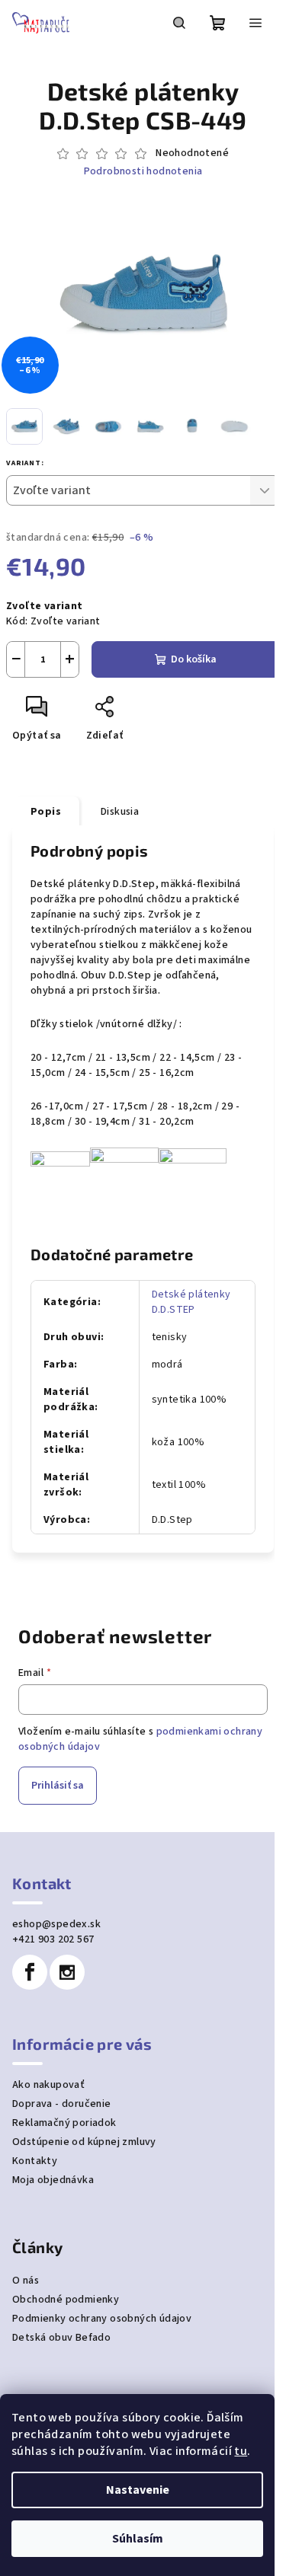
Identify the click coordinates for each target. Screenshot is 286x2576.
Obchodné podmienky (66, 2300)
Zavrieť (157, 713)
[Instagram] (67, 1972)
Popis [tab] (46, 812)
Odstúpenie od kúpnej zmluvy (84, 2142)
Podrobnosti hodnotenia (143, 172)
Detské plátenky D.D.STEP (191, 1302)
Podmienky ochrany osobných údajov (102, 2319)
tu (241, 2451)
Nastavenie (138, 2490)
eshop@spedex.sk (56, 1924)
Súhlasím (138, 2539)
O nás (26, 2281)
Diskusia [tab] (120, 812)
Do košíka (194, 659)
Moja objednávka (53, 2180)
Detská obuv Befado (61, 2338)
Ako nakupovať (48, 2085)
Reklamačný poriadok (64, 2123)
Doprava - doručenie (62, 2104)
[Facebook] (30, 1972)
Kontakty (35, 2161)
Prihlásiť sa (58, 1786)
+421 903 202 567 (53, 1939)
